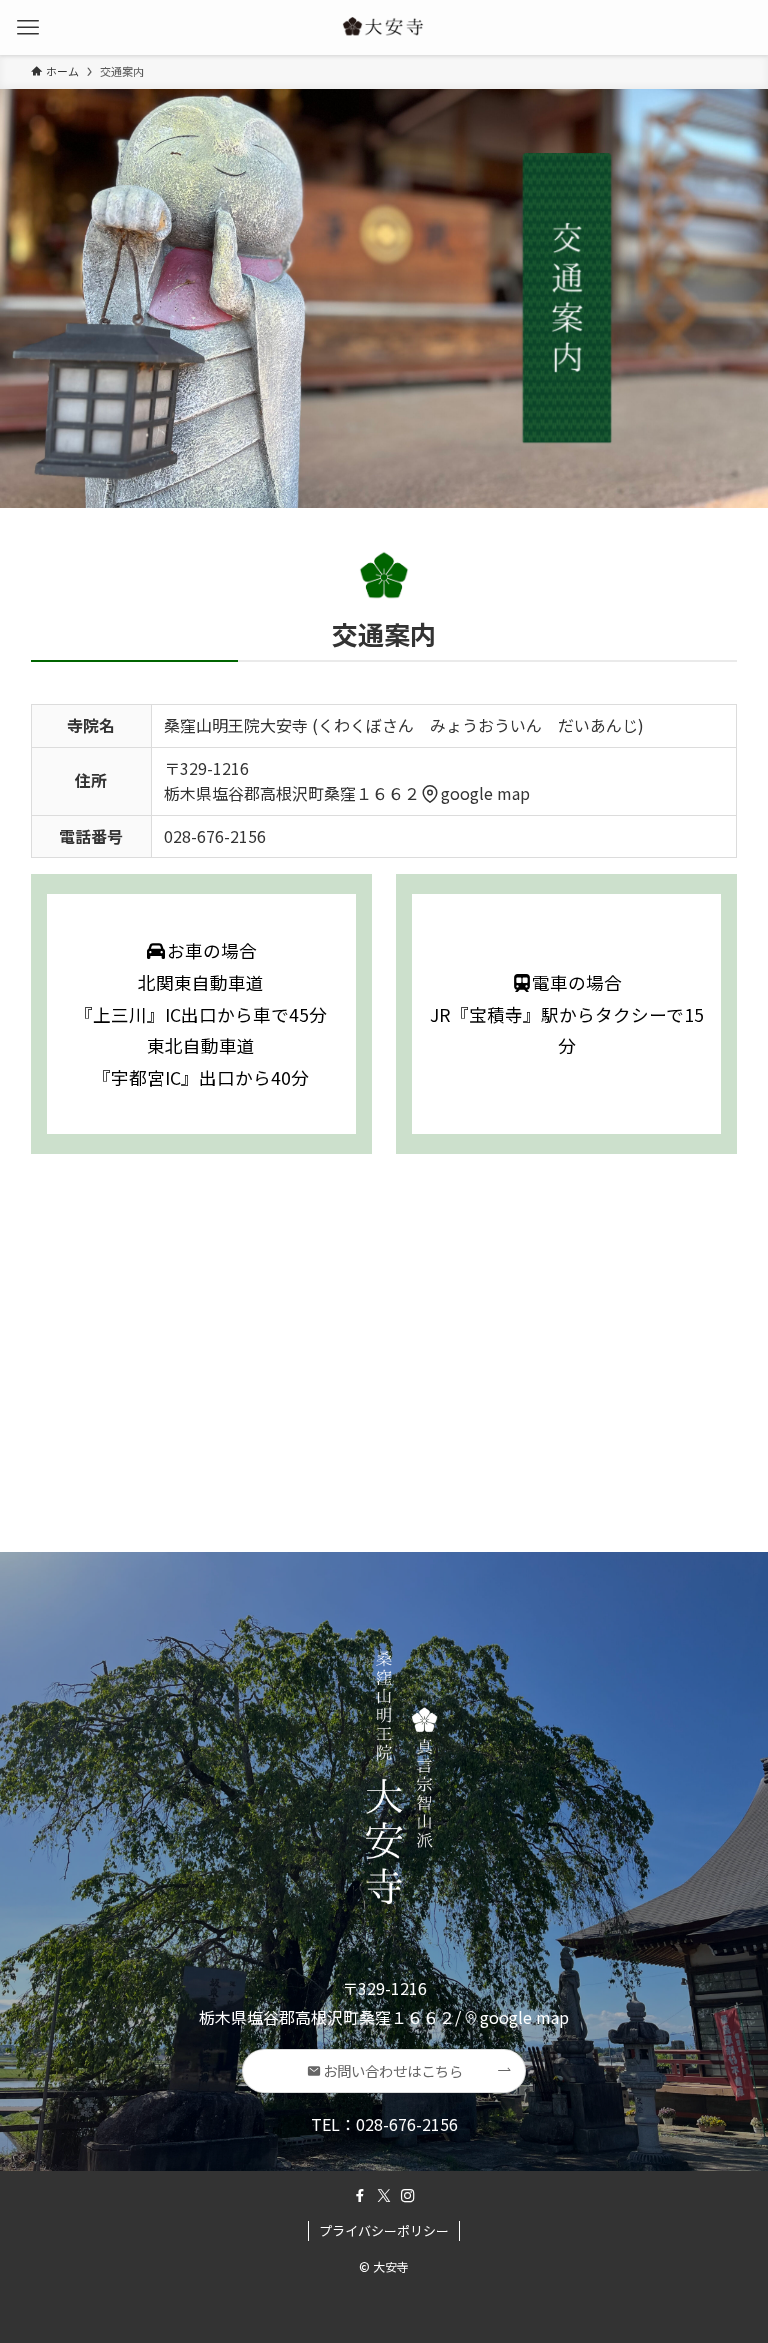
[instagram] (408, 2196)
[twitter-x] (384, 2196)
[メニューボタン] (27, 27)
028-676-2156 (215, 836)
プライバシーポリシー (384, 2230)
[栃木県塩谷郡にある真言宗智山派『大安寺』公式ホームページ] (384, 27)
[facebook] (360, 2196)
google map (485, 793)
